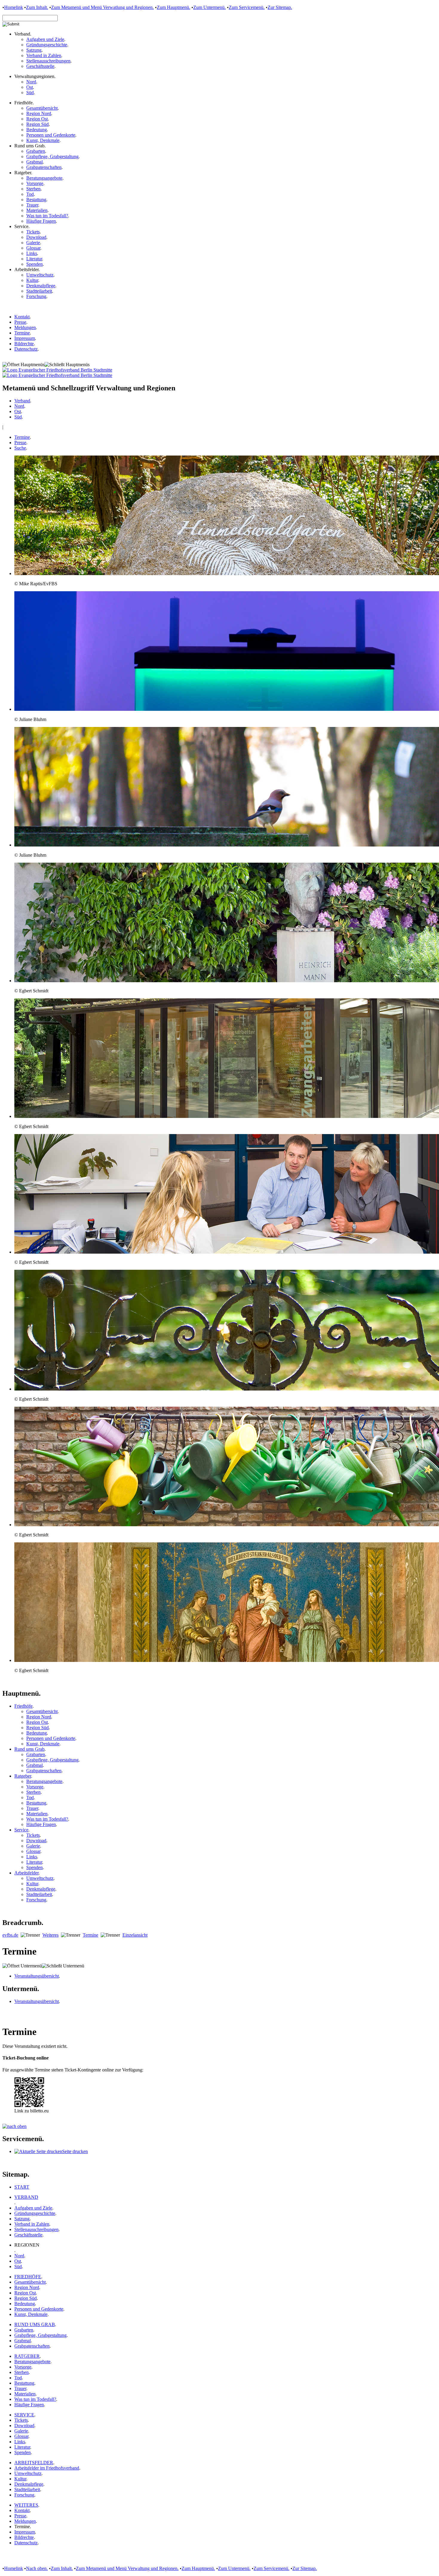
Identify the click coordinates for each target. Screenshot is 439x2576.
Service (21, 1830)
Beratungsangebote (44, 178)
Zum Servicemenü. (247, 7)
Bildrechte (24, 344)
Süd (30, 93)
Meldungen (25, 327)
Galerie (33, 243)
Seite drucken (75, 2151)
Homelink (14, 7)
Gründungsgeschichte (47, 45)
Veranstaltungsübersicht (37, 1976)
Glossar (33, 248)
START (22, 2187)
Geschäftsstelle (40, 66)
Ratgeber (23, 1776)
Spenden (34, 264)
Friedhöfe (23, 1706)
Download (36, 237)
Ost (30, 87)
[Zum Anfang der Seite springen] (14, 2126)
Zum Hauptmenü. (174, 7)
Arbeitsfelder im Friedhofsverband (47, 2468)
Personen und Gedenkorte (51, 135)
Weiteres (50, 1935)
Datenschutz (26, 349)
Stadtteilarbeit (39, 291)
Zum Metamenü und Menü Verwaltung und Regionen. (127, 2568)
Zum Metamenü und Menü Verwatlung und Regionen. (102, 7)
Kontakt (22, 317)
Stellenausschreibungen (48, 61)
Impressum (25, 338)
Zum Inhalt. (37, 7)
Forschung (36, 296)
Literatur (34, 259)
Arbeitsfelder (26, 1873)
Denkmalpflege (41, 286)
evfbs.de (10, 1935)
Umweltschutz (40, 275)
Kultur (32, 280)
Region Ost (37, 119)
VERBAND (26, 2197)
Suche (20, 448)
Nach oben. (37, 2568)
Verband (22, 401)
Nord (31, 82)
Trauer (32, 205)
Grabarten (36, 151)
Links (32, 253)
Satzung (34, 50)
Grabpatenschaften (44, 167)
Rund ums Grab (29, 1749)
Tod (30, 194)
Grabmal (34, 162)
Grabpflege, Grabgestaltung (52, 156)
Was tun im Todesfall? (47, 216)
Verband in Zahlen (44, 55)
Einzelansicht (135, 1935)
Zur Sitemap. (280, 7)
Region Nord (39, 113)
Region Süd (37, 124)
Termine (22, 333)
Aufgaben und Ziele (45, 39)
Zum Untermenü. (209, 7)
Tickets (33, 232)
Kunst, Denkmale (43, 140)
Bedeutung (37, 130)
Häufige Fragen (41, 221)
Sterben (33, 189)
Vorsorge (35, 183)
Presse (20, 322)
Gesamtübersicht (42, 108)
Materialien (37, 210)
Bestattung (36, 200)
